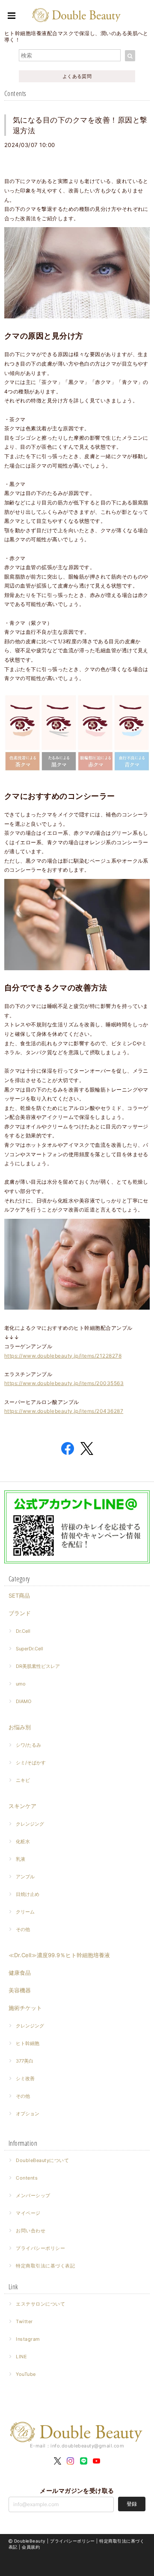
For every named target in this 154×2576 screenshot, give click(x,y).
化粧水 (23, 1841)
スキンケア (22, 1806)
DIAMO (24, 1701)
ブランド (20, 1613)
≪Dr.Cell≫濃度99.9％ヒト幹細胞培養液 (59, 1955)
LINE (21, 2357)
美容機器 (20, 1990)
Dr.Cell (23, 1631)
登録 (132, 2504)
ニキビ (23, 1780)
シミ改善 (25, 2078)
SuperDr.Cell (30, 1649)
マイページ (28, 2213)
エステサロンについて (40, 2304)
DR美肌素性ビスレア (38, 1666)
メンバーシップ (33, 2195)
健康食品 (20, 1973)
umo (21, 1684)
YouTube (26, 2374)
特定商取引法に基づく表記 (45, 2266)
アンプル (25, 1877)
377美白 (25, 2061)
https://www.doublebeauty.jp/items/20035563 (64, 1383)
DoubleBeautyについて (42, 2160)
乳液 (21, 1859)
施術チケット (25, 2008)
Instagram (28, 2339)
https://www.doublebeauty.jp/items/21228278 (63, 1356)
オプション (28, 2114)
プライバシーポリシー (40, 2248)
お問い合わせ (31, 2231)
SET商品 (19, 1595)
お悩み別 (20, 1727)
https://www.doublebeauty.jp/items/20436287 (64, 1411)
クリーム (25, 1912)
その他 (23, 1929)
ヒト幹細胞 (28, 2043)
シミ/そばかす (31, 1763)
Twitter (24, 2321)
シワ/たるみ (28, 1745)
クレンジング (30, 1824)
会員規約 (31, 2547)
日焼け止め (28, 1894)
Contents (27, 2178)
